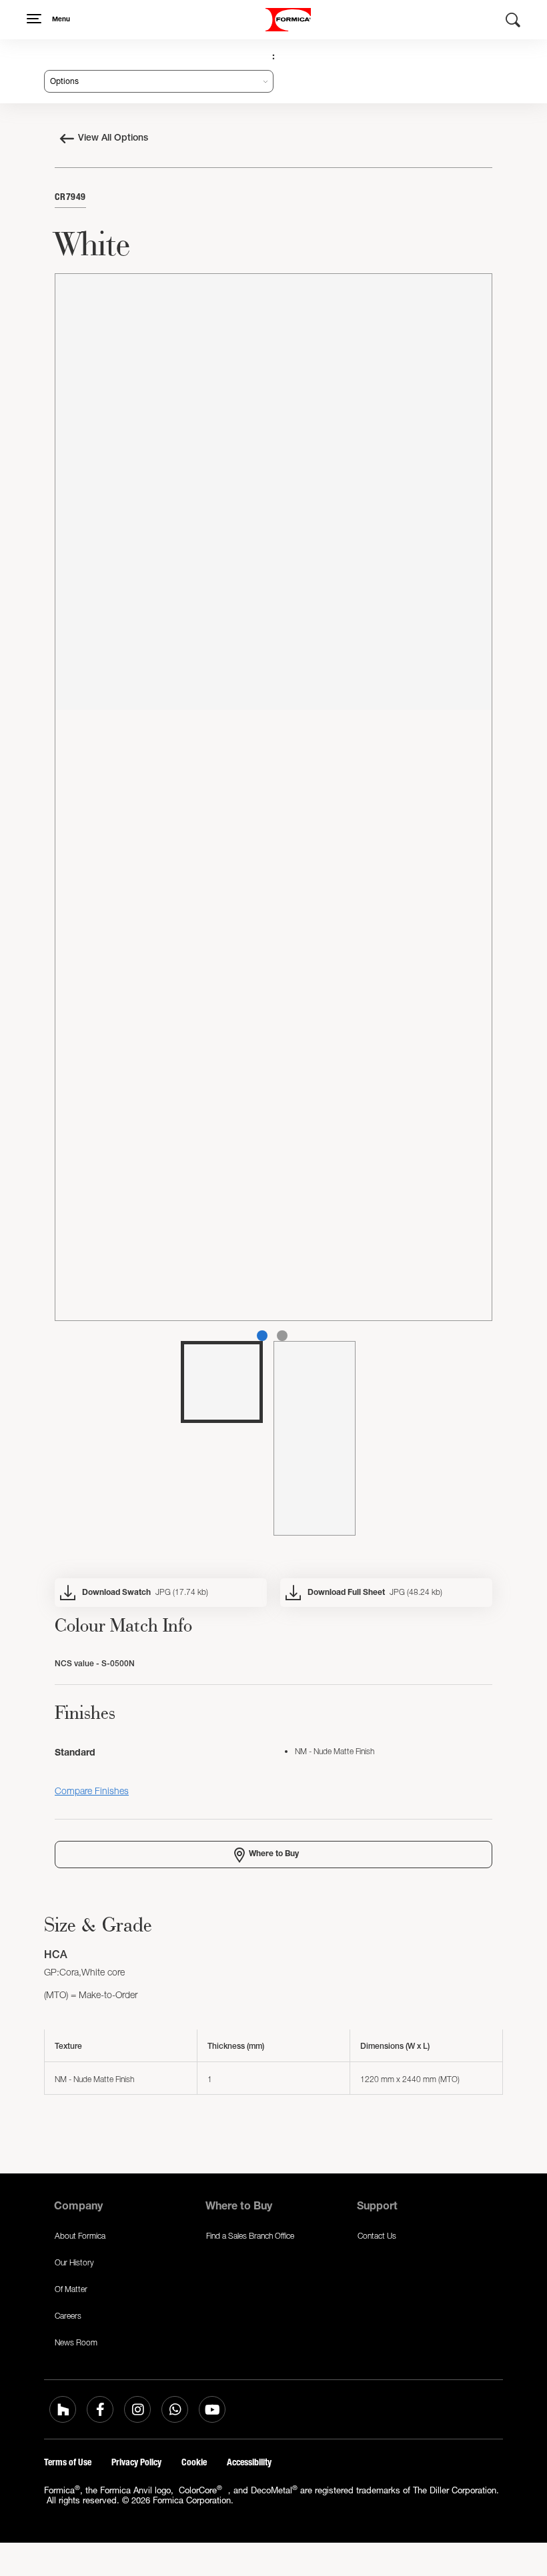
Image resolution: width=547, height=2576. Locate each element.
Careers (68, 2316)
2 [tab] (282, 1336)
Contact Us (377, 2236)
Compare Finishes (92, 1791)
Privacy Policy (136, 2462)
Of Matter (71, 2289)
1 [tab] (262, 1336)
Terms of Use (68, 2462)
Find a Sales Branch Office (250, 2236)
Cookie (194, 2462)
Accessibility (249, 2462)
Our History (74, 2262)
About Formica (80, 2236)
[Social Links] (63, 2409)
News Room (76, 2342)
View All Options (113, 139)
